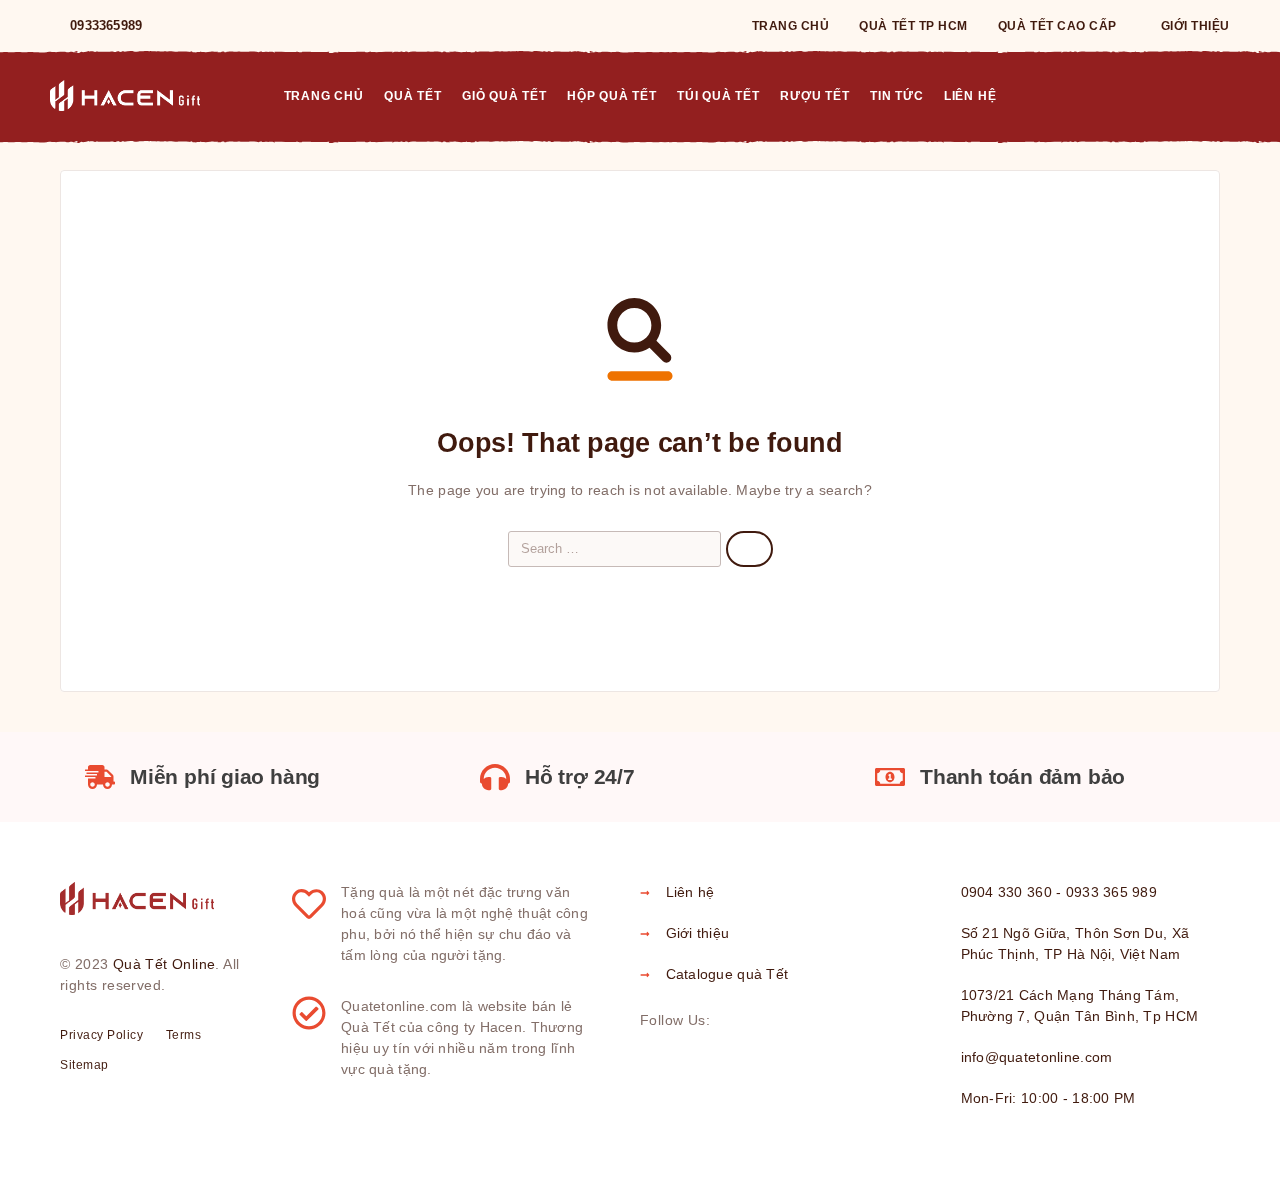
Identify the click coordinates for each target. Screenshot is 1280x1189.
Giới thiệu (1195, 26)
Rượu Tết (814, 96)
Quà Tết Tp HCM (913, 26)
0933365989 (106, 25)
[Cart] (1222, 94)
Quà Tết (412, 96)
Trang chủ (791, 26)
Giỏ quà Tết (504, 96)
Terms (184, 1035)
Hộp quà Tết (612, 96)
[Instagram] (210, 26)
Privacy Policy (101, 1035)
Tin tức (896, 96)
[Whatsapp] (242, 26)
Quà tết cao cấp (1057, 26)
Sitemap (84, 1065)
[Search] (1176, 96)
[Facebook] (178, 26)
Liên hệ (970, 96)
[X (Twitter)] (794, 1021)
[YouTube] (274, 26)
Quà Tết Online (164, 964)
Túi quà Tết (718, 96)
